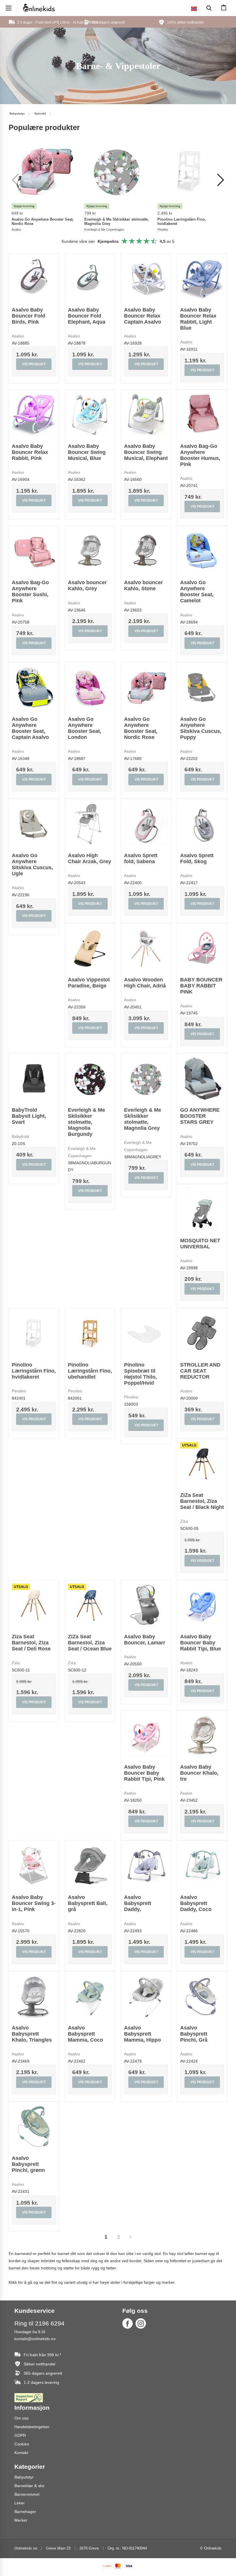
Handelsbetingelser (32, 2427)
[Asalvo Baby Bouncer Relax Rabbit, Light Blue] (202, 278)
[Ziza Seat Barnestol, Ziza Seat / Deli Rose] (34, 1605)
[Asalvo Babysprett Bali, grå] (90, 1866)
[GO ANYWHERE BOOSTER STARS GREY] (202, 1078)
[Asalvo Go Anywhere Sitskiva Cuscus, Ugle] (34, 824)
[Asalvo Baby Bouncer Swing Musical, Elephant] (146, 415)
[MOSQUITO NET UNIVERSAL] (202, 1209)
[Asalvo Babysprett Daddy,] (146, 1866)
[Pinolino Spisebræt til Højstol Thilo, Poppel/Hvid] (146, 1333)
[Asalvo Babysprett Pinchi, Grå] (202, 1996)
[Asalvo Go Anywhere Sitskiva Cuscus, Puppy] (202, 688)
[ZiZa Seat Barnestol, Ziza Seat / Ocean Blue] (90, 1605)
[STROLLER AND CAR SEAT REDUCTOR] (202, 1333)
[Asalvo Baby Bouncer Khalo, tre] (202, 1735)
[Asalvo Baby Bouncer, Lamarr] (146, 1605)
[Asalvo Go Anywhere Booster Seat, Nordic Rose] (146, 688)
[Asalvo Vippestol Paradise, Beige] (90, 948)
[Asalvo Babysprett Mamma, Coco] (90, 1996)
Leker (20, 2503)
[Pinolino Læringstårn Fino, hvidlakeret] (34, 1333)
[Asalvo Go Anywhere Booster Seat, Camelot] (202, 551)
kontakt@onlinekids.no (35, 2339)
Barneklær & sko (29, 2486)
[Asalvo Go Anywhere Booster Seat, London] (90, 688)
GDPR (20, 2435)
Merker (21, 2520)
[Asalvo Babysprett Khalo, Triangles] (34, 1996)
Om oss (21, 2418)
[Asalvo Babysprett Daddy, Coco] (202, 1866)
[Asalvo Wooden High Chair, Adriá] (146, 948)
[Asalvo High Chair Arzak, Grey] (90, 824)
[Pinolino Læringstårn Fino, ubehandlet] (90, 1333)
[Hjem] (39, 8)
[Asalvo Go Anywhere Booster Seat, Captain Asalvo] (34, 688)
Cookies (22, 2444)
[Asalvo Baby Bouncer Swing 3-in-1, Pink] (34, 1866)
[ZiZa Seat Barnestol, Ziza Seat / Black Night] (202, 1464)
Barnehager (25, 2512)
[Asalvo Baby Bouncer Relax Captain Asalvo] (146, 278)
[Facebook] (127, 2323)
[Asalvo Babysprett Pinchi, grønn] (34, 2127)
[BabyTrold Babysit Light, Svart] (34, 1078)
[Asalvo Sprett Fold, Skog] (202, 824)
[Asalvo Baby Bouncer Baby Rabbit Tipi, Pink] (146, 1735)
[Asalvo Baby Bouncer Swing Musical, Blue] (90, 415)
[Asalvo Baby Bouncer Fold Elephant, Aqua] (90, 278)
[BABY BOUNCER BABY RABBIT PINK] (202, 948)
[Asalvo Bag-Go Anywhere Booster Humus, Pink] (202, 415)
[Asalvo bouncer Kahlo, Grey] (90, 551)
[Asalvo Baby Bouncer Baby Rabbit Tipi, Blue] (202, 1605)
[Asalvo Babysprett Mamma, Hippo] (146, 1996)
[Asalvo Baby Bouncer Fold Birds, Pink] (34, 278)
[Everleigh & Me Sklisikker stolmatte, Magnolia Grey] (146, 1078)
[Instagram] (141, 2323)
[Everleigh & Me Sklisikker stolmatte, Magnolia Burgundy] (90, 1078)
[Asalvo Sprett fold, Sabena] (146, 824)
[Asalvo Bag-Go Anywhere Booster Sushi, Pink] (34, 551)
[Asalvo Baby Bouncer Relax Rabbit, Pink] (34, 415)
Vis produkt (34, 364)
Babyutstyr (24, 2477)
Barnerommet (27, 2494)
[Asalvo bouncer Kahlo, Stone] (146, 551)
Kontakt (21, 2453)
